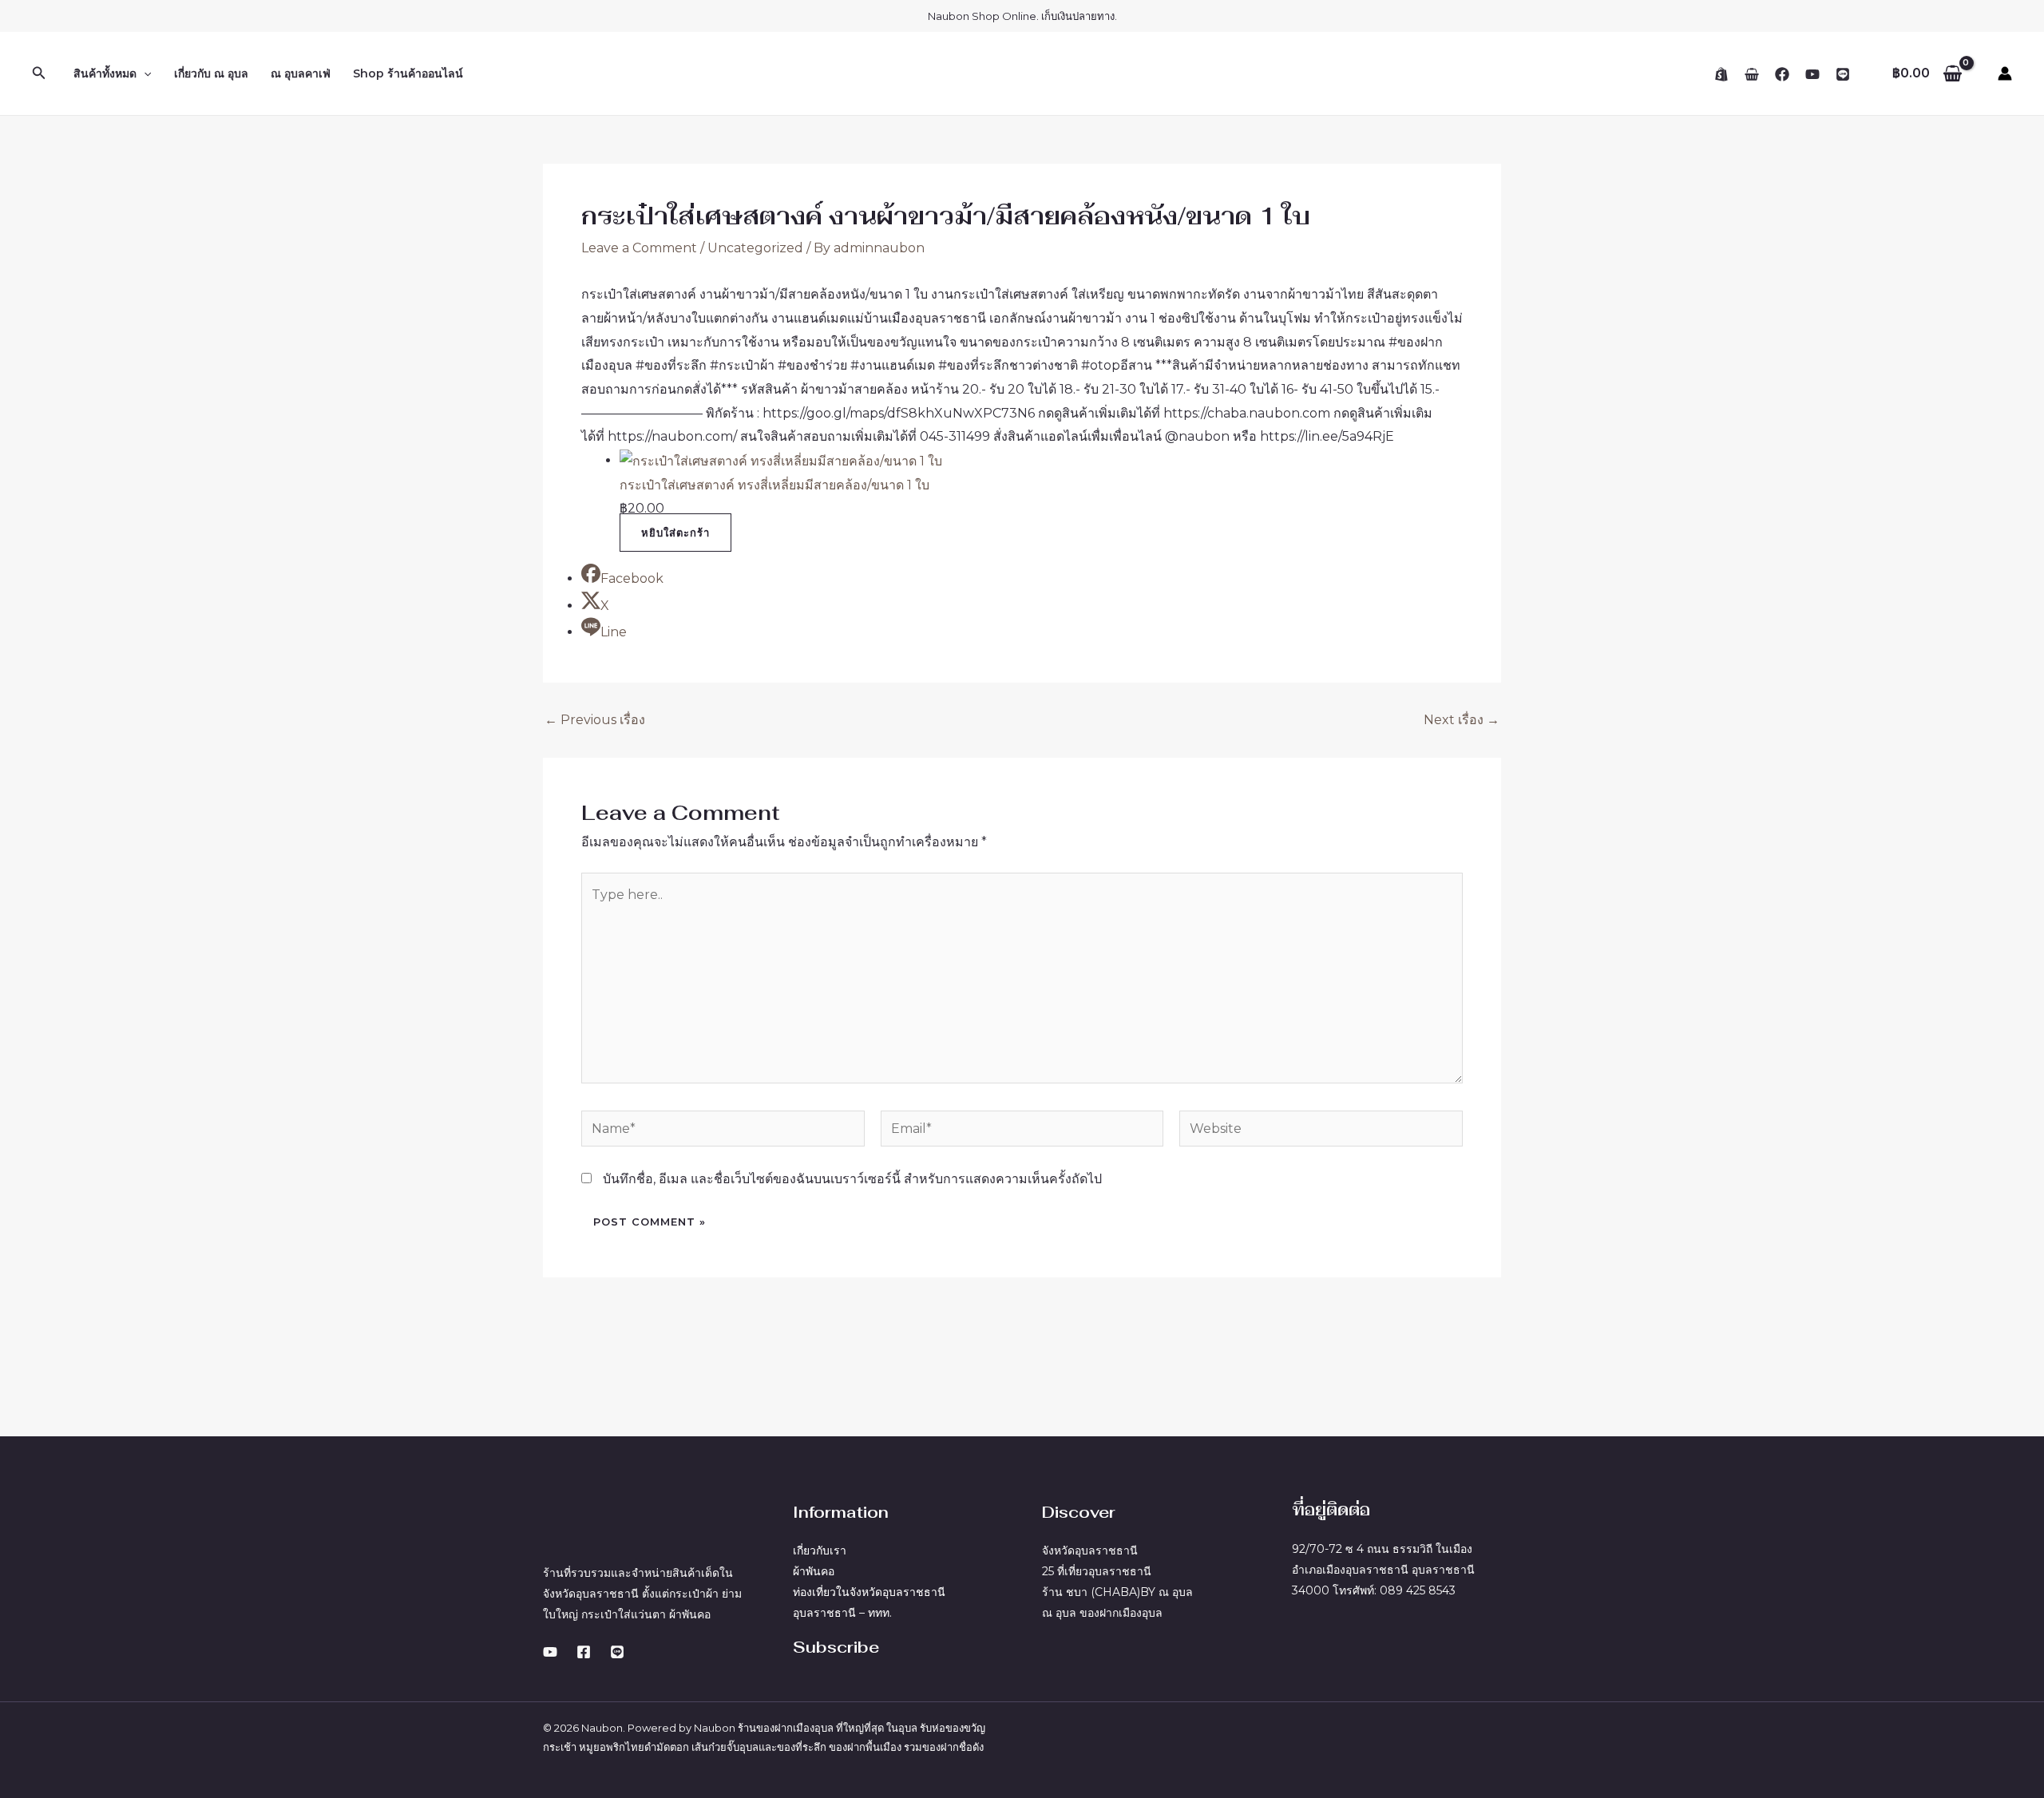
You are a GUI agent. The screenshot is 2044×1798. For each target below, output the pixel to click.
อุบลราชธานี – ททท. (842, 1613)
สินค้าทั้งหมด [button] (105, 73)
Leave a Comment (639, 248)
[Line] (1843, 74)
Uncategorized (755, 248)
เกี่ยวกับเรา (820, 1550)
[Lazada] (1752, 74)
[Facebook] (1782, 74)
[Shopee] (1721, 74)
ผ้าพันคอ (814, 1571)
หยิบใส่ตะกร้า (675, 533)
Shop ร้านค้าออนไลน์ (408, 73)
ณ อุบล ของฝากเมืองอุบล (1102, 1613)
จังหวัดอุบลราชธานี (1090, 1550)
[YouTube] (1812, 74)
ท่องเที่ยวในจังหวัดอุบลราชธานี (869, 1592)
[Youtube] (550, 1652)
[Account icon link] (2005, 73)
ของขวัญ (965, 1728)
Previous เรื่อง (595, 720)
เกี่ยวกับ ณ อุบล (211, 73)
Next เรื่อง (1462, 720)
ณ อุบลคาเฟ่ (301, 73)
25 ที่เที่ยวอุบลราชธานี (1097, 1571)
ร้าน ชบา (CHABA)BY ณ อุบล (1117, 1592)
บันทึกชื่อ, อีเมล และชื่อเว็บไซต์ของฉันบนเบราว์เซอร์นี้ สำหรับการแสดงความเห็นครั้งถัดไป (852, 1179)
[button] (39, 73)
